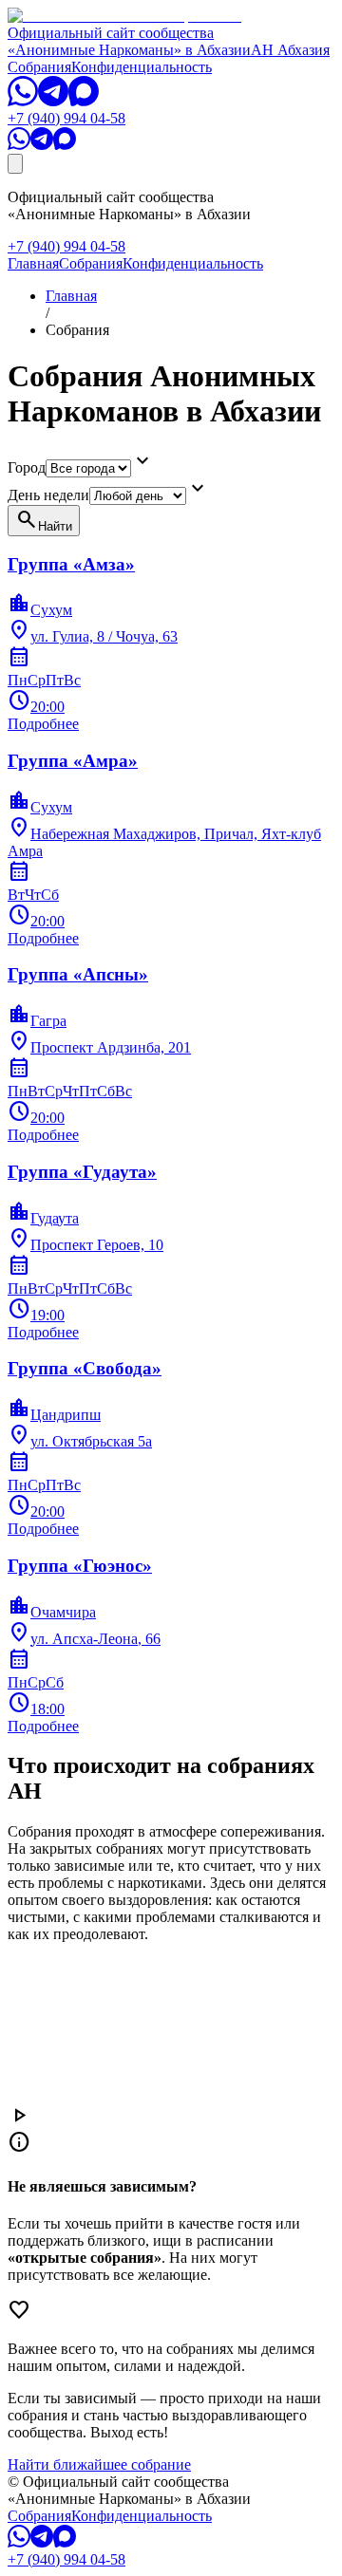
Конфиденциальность (142, 67)
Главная (33, 263)
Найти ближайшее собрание (99, 2464)
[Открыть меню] (15, 164)
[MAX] (84, 101)
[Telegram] (53, 101)
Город (27, 467)
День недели (48, 495)
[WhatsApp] (23, 101)
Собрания (39, 67)
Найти (44, 520)
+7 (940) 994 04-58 (66, 118)
